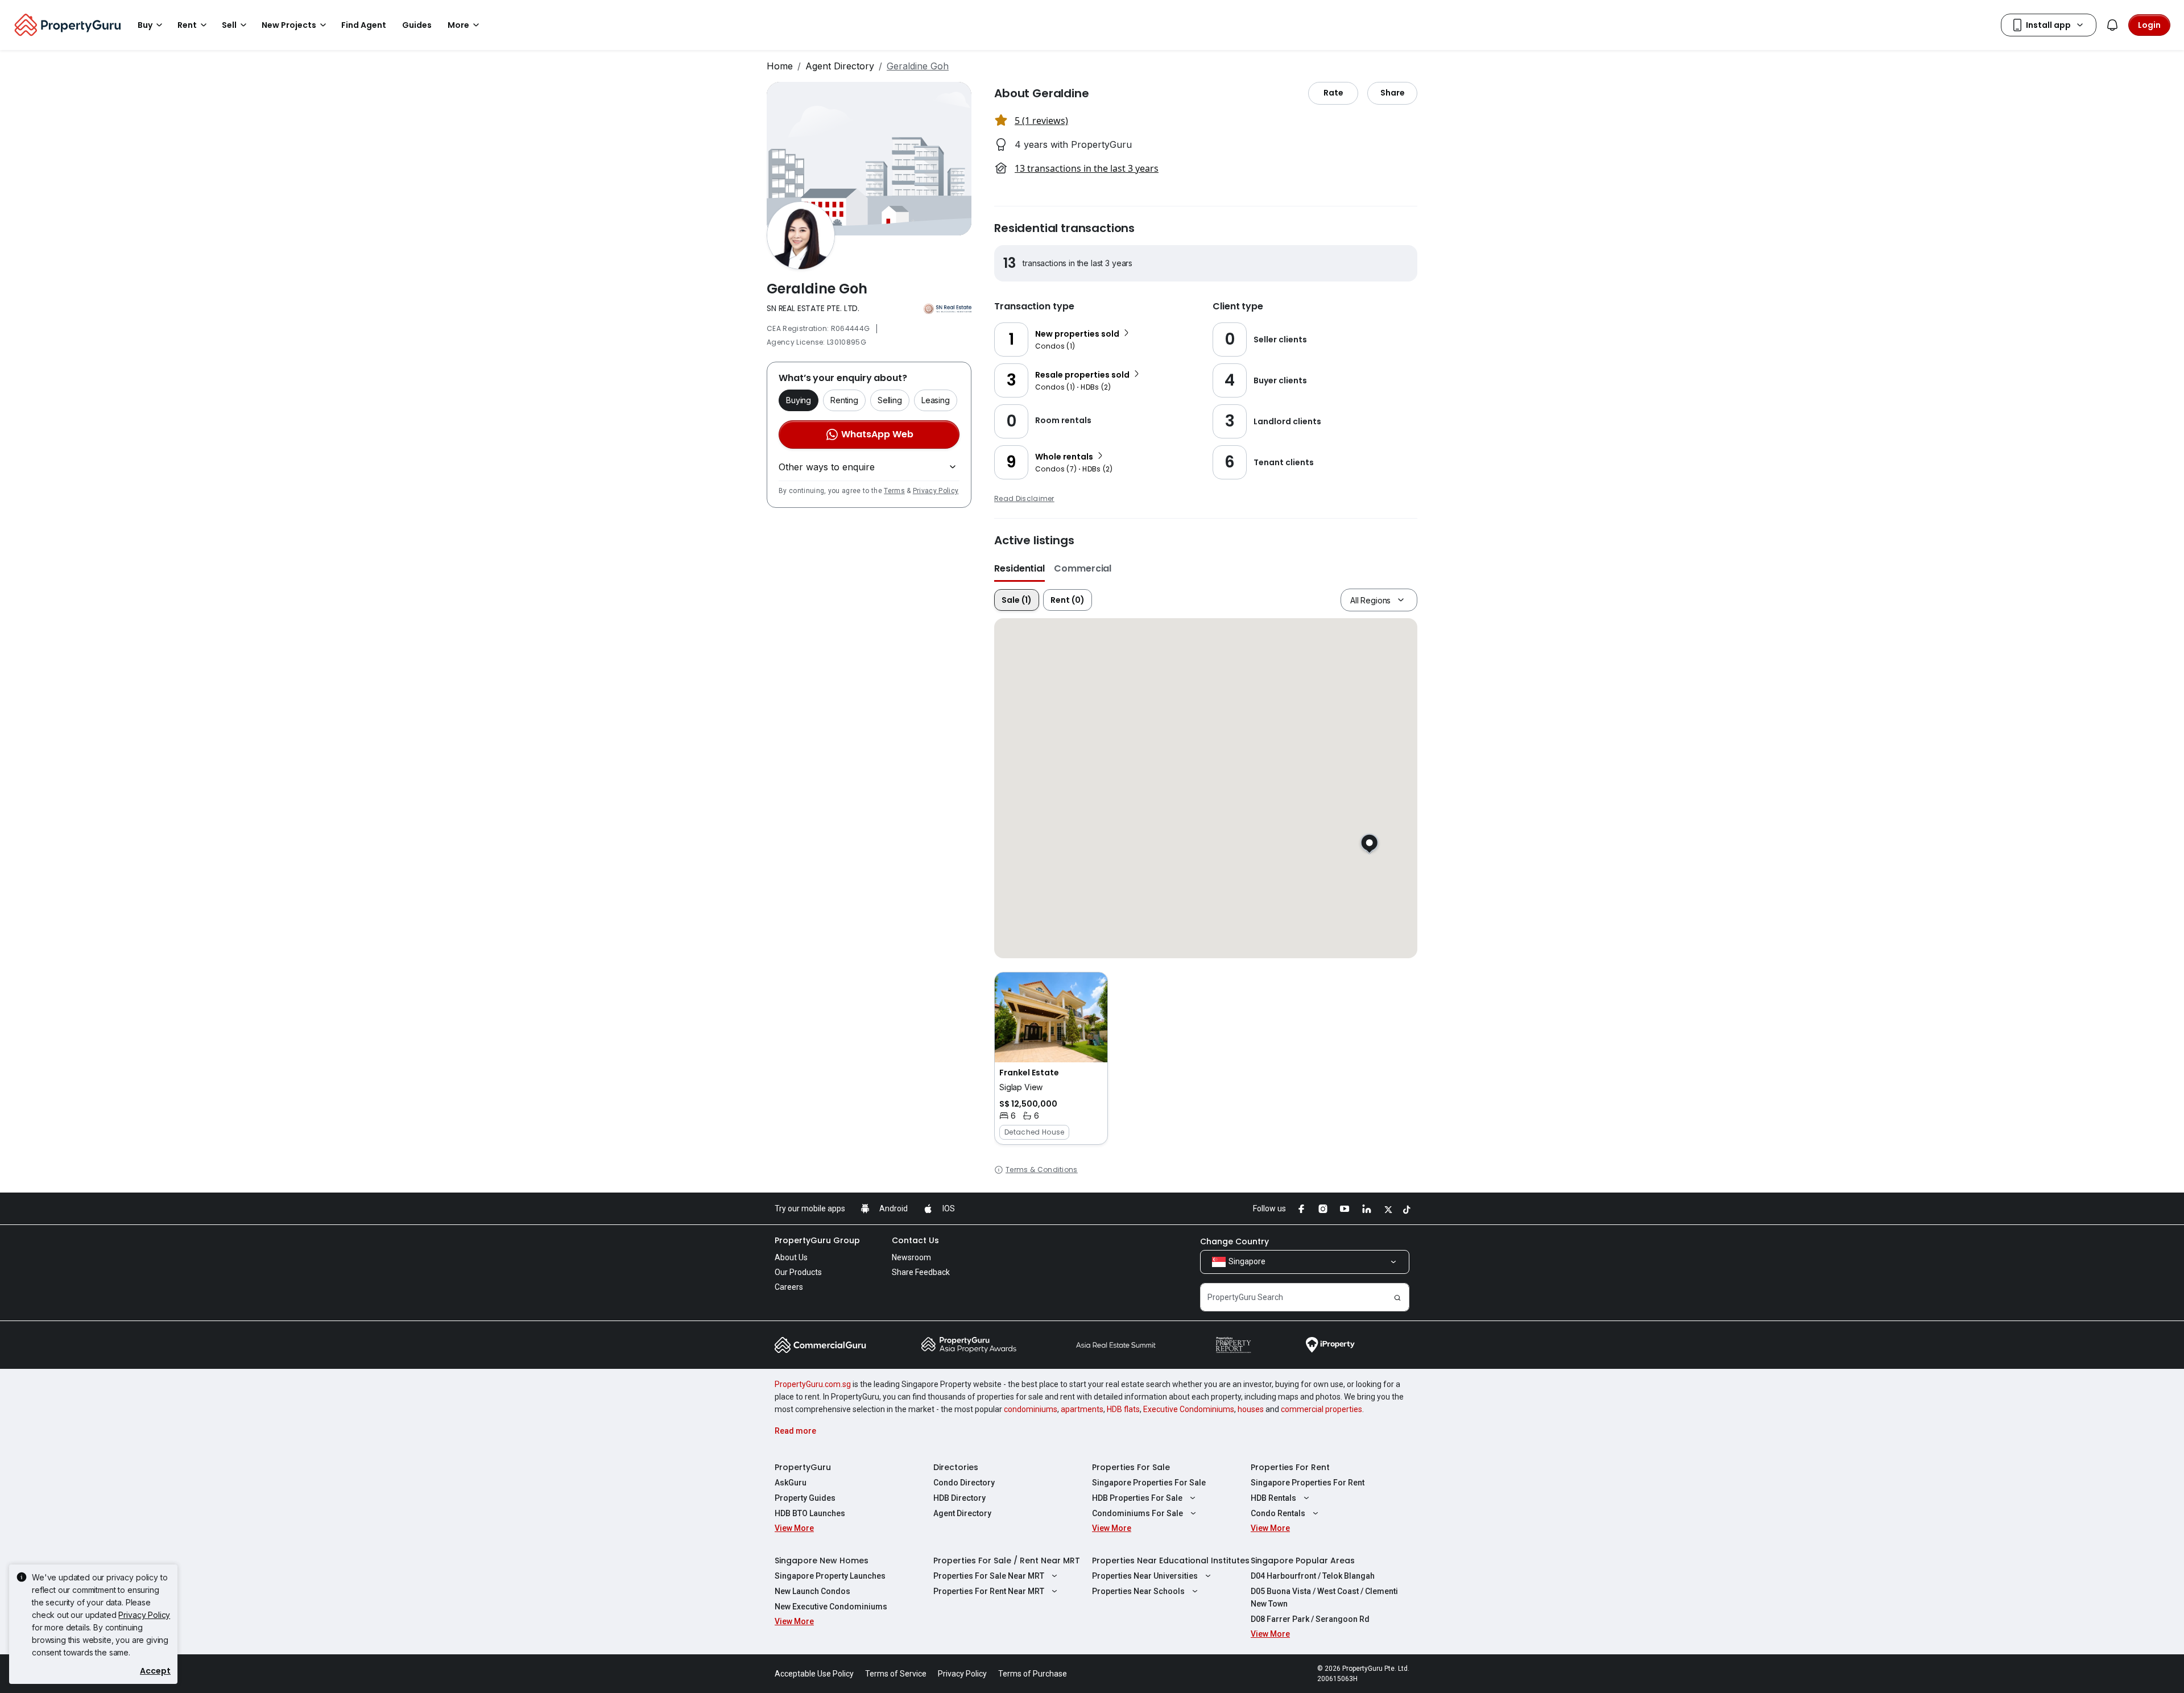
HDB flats (1123, 1409)
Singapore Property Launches (830, 1576)
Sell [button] (229, 25)
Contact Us (915, 1240)
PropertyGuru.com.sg (813, 1384)
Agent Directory (840, 66)
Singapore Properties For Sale (1149, 1483)
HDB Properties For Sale (1137, 1498)
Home (780, 66)
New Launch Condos (812, 1591)
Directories (956, 1467)
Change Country (1234, 1241)
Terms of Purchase (1033, 1674)
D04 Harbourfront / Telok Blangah (1313, 1576)
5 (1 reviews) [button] (1041, 121)
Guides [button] (417, 25)
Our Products (798, 1272)
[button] (1051, 1058)
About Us (791, 1257)
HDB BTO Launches (810, 1513)
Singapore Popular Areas (1303, 1560)
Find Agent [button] (364, 25)
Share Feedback (921, 1272)
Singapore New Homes (822, 1560)
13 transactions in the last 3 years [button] (1087, 168)
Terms (894, 491)
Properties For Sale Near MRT (989, 1576)
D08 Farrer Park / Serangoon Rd (1310, 1619)
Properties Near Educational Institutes (1171, 1560)
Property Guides (805, 1498)
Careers (789, 1287)
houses (1251, 1409)
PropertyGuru (803, 1467)
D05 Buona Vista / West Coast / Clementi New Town (1324, 1597)
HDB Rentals (1273, 1498)
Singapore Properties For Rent (1308, 1483)
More (458, 25)
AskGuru (791, 1483)
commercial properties (1321, 1409)
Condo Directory (964, 1483)
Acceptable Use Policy (814, 1674)
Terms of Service (896, 1674)
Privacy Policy (936, 491)
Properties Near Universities (1145, 1576)
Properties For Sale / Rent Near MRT (1007, 1560)
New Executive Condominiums (831, 1607)
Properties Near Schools (1138, 1591)
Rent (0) (1068, 600)
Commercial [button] (1083, 568)
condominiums (1031, 1409)
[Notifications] (2112, 25)
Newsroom (911, 1257)
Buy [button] (145, 25)
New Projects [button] (289, 25)
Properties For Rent (1290, 1467)
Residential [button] (1019, 568)
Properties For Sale (1131, 1467)
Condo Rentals (1278, 1513)
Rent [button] (187, 25)
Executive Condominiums (1189, 1409)
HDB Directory (959, 1498)
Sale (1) (1017, 600)
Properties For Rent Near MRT (989, 1591)
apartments (1082, 1409)
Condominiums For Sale (1137, 1513)
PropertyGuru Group (817, 1240)
